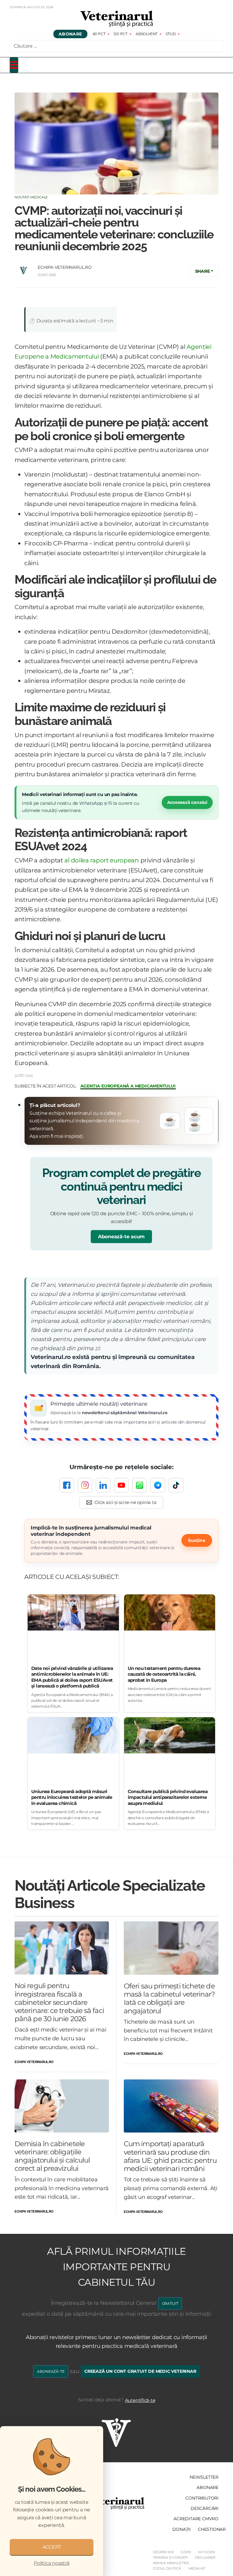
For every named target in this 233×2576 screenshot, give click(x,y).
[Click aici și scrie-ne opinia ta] (122, 1502)
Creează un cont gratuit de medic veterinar (140, 2371)
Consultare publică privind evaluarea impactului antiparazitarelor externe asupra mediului (168, 1797)
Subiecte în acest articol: (46, 1086)
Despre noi (163, 2552)
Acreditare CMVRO (196, 2519)
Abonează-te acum (121, 1237)
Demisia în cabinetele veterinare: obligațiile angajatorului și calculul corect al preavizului (52, 2156)
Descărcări (204, 2508)
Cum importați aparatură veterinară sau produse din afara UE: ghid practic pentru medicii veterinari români (170, 2156)
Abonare (70, 34)
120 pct (120, 34)
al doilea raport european (101, 860)
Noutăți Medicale (31, 197)
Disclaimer (205, 2557)
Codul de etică (167, 2568)
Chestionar (212, 2529)
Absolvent (147, 34)
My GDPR (207, 2552)
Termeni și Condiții (170, 2557)
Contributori (202, 2498)
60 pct (99, 34)
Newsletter (204, 2477)
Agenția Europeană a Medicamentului (128, 1086)
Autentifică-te (140, 2400)
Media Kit (197, 2568)
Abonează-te (51, 2371)
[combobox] (116, 46)
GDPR (186, 2552)
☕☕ (195, 1121)
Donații (181, 2529)
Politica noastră (51, 2563)
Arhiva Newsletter (171, 2563)
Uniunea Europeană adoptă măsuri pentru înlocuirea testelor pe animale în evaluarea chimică (72, 1797)
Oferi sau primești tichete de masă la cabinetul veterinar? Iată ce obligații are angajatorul (169, 1998)
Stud (171, 34)
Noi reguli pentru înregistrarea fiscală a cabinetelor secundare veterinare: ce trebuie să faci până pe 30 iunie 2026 (59, 2002)
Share (203, 271)
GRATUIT (170, 2303)
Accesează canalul (187, 802)
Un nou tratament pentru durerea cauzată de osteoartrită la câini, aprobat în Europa (164, 1674)
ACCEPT (52, 2547)
